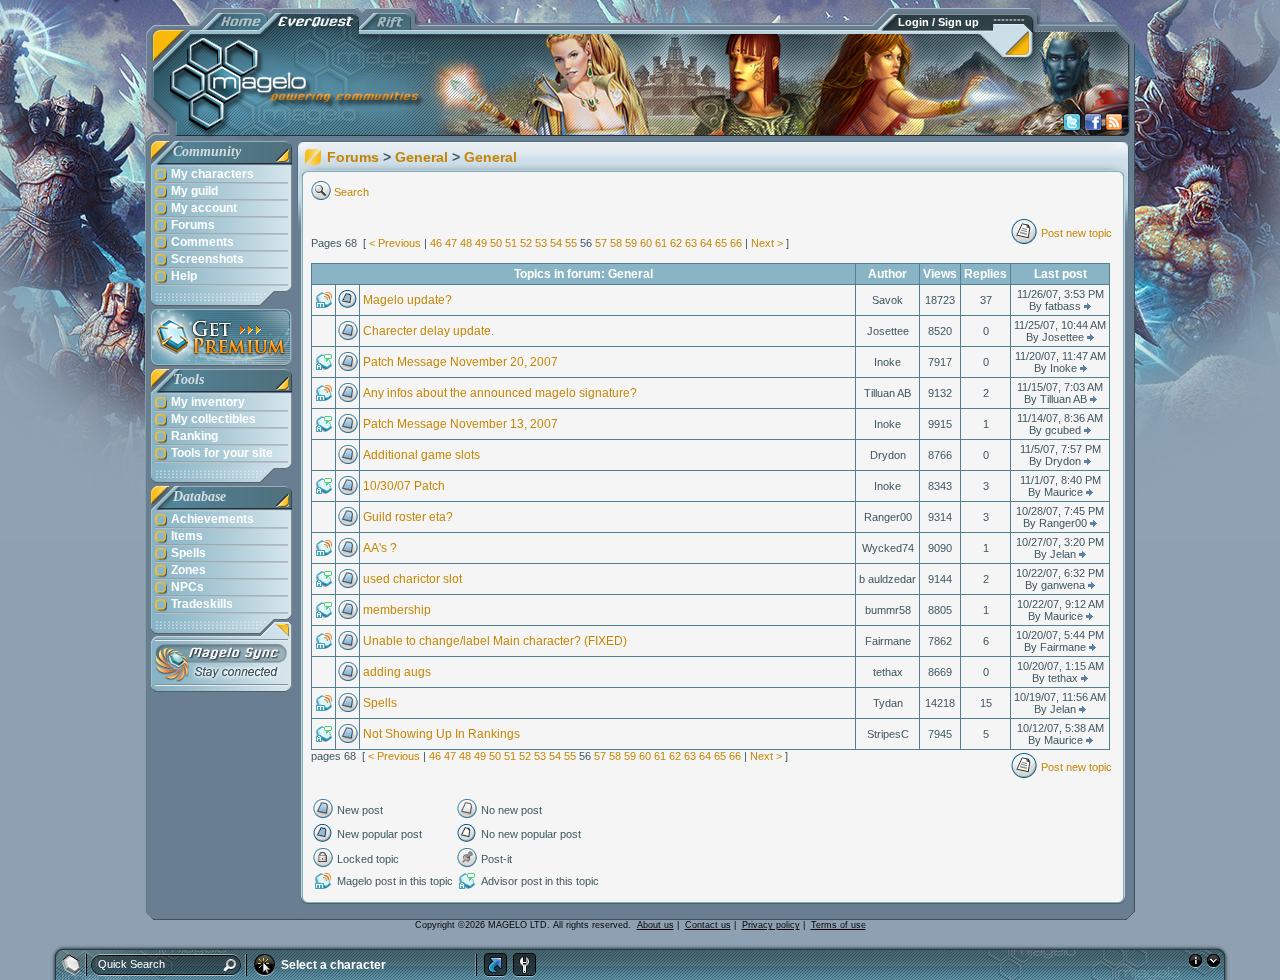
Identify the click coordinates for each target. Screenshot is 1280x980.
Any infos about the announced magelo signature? (500, 393)
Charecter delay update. (428, 331)
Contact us (708, 925)
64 (706, 243)
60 (646, 243)
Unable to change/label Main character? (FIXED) (495, 641)
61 (661, 243)
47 (451, 243)
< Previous (395, 243)
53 (541, 243)
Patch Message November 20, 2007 (460, 362)
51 (511, 243)
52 (526, 243)
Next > (767, 243)
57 (601, 243)
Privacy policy (771, 925)
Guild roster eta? (408, 517)
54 (556, 243)
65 (721, 243)
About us (655, 925)
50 (496, 243)
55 (571, 243)
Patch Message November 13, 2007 (460, 424)
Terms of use (838, 925)
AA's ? (380, 548)
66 (736, 243)
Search (351, 192)
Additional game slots (421, 455)
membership (397, 610)
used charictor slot (412, 579)
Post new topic (1076, 233)
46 (436, 243)
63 (691, 243)
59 (631, 243)
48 (466, 243)
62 (676, 243)
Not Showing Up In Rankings (441, 734)
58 (616, 243)
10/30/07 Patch (404, 486)
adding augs (397, 672)
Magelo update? (407, 300)
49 (481, 243)
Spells (380, 703)
